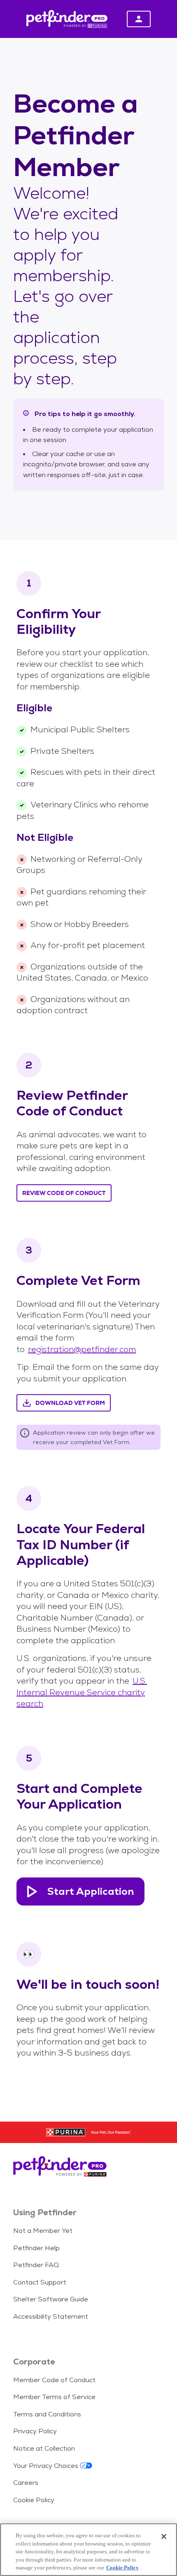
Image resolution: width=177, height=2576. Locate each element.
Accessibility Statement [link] (51, 2316)
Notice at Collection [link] (44, 2448)
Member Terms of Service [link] (54, 2397)
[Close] (164, 2536)
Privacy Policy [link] (35, 2431)
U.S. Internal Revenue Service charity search (82, 1692)
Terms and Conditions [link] (47, 2414)
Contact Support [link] (40, 2282)
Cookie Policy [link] (34, 2500)
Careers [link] (26, 2483)
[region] (88, 2550)
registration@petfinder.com (82, 1349)
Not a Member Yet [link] (43, 2231)
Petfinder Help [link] (36, 2248)
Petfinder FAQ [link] (36, 2265)
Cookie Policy (122, 2568)
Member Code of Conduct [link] (54, 2380)
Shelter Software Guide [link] (51, 2299)
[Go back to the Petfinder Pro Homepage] (88, 2168)
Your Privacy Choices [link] (46, 2466)
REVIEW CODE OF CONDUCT (64, 1193)
